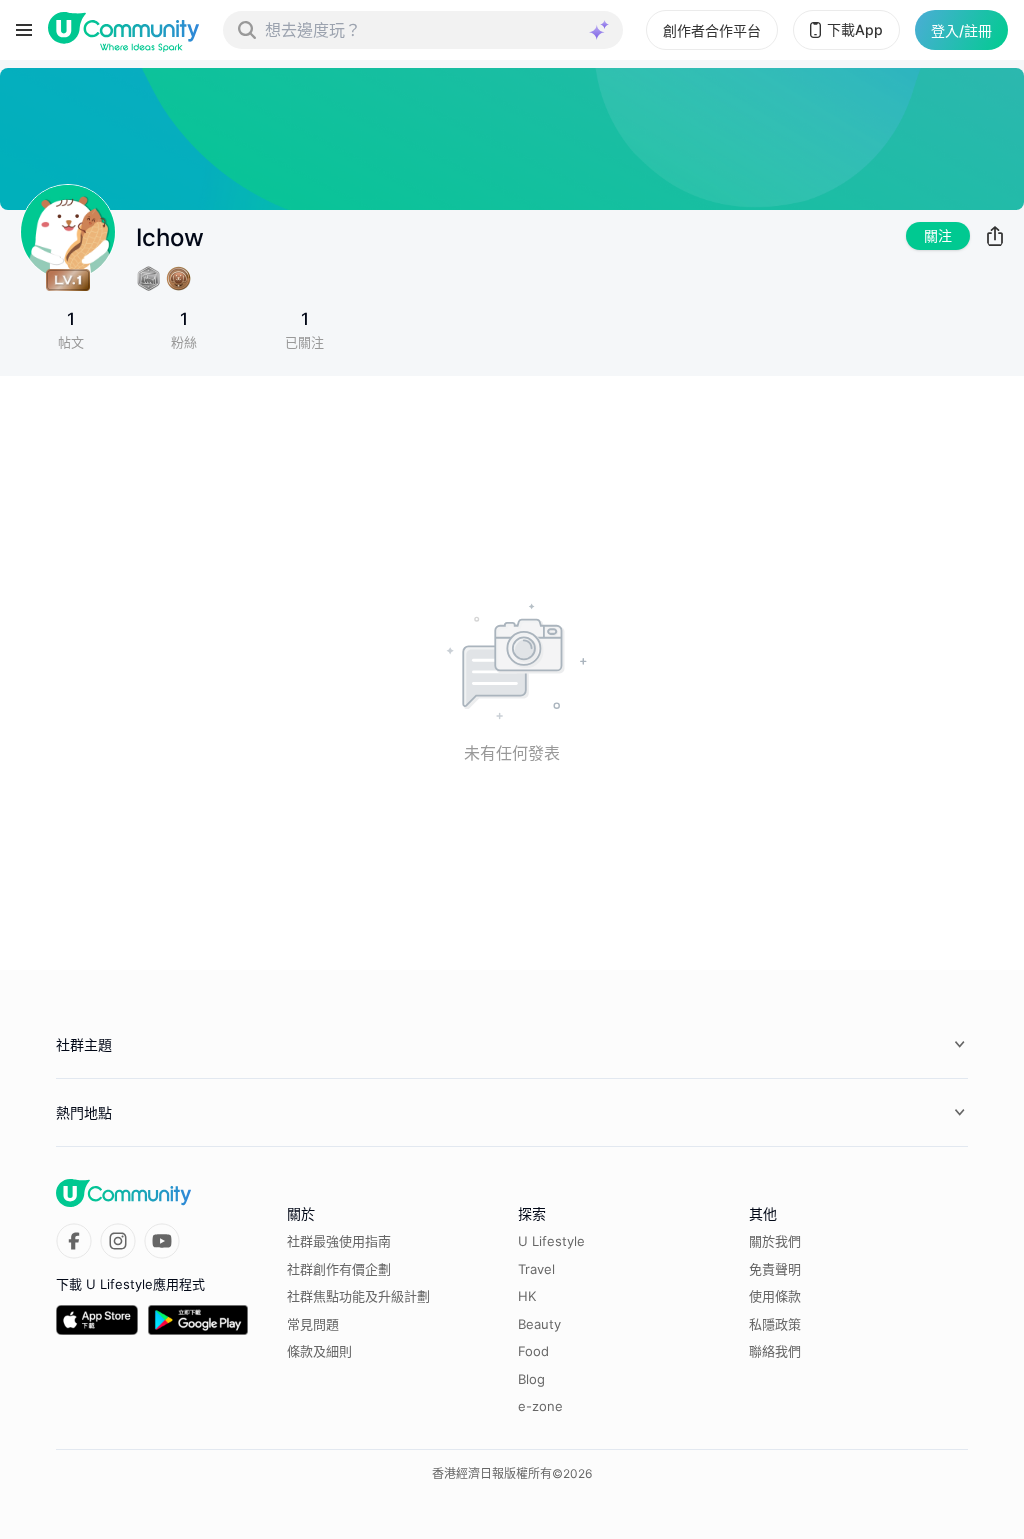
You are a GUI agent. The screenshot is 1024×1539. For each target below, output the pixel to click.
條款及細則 (319, 1351)
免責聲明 (775, 1269)
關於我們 (775, 1241)
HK (527, 1296)
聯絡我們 (775, 1351)
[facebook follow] (74, 1241)
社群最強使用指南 (339, 1241)
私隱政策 (775, 1324)
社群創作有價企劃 (339, 1269)
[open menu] (24, 30)
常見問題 (313, 1324)
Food (533, 1351)
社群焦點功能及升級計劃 (358, 1296)
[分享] (995, 236)
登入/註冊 (961, 30)
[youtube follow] (162, 1241)
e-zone (540, 1406)
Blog (531, 1379)
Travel (536, 1269)
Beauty (539, 1324)
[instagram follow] (118, 1241)
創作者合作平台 (712, 30)
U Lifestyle (551, 1241)
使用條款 (775, 1296)
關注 (938, 235)
